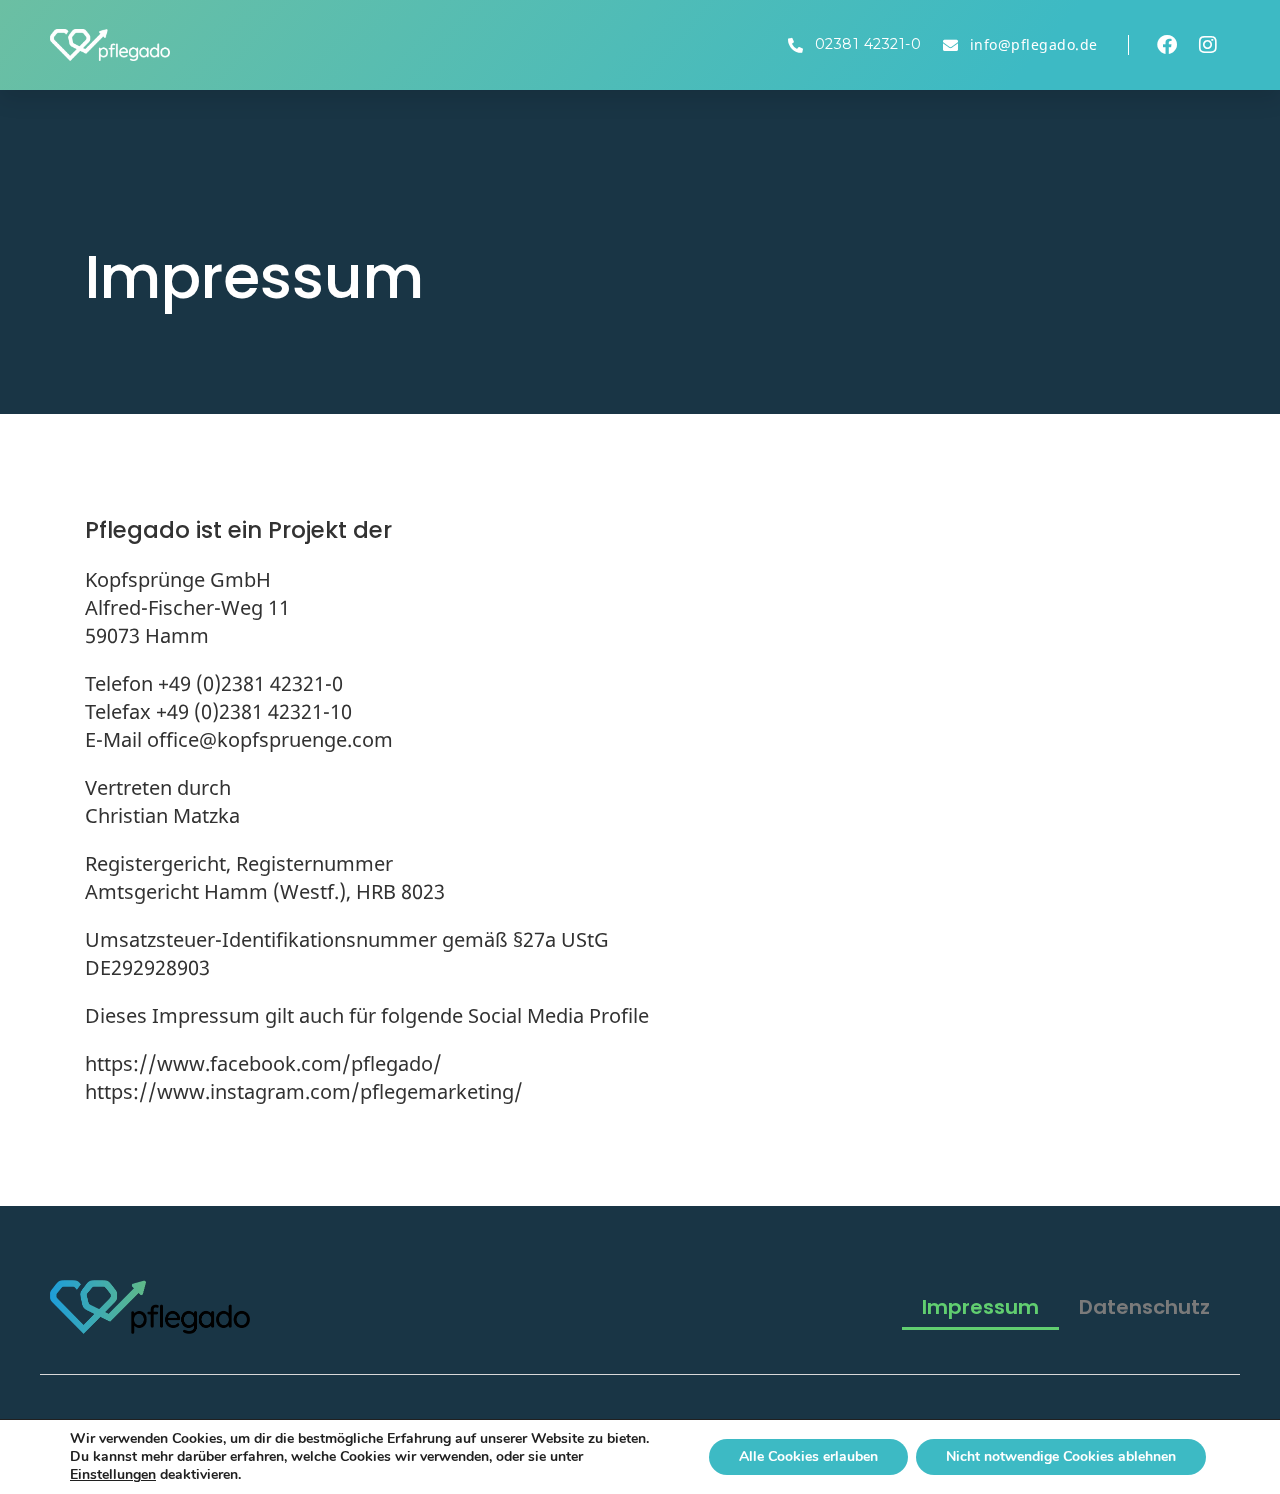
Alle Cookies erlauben (808, 1456)
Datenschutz (1144, 1307)
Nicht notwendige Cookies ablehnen (1061, 1456)
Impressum (980, 1307)
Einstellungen (113, 1475)
